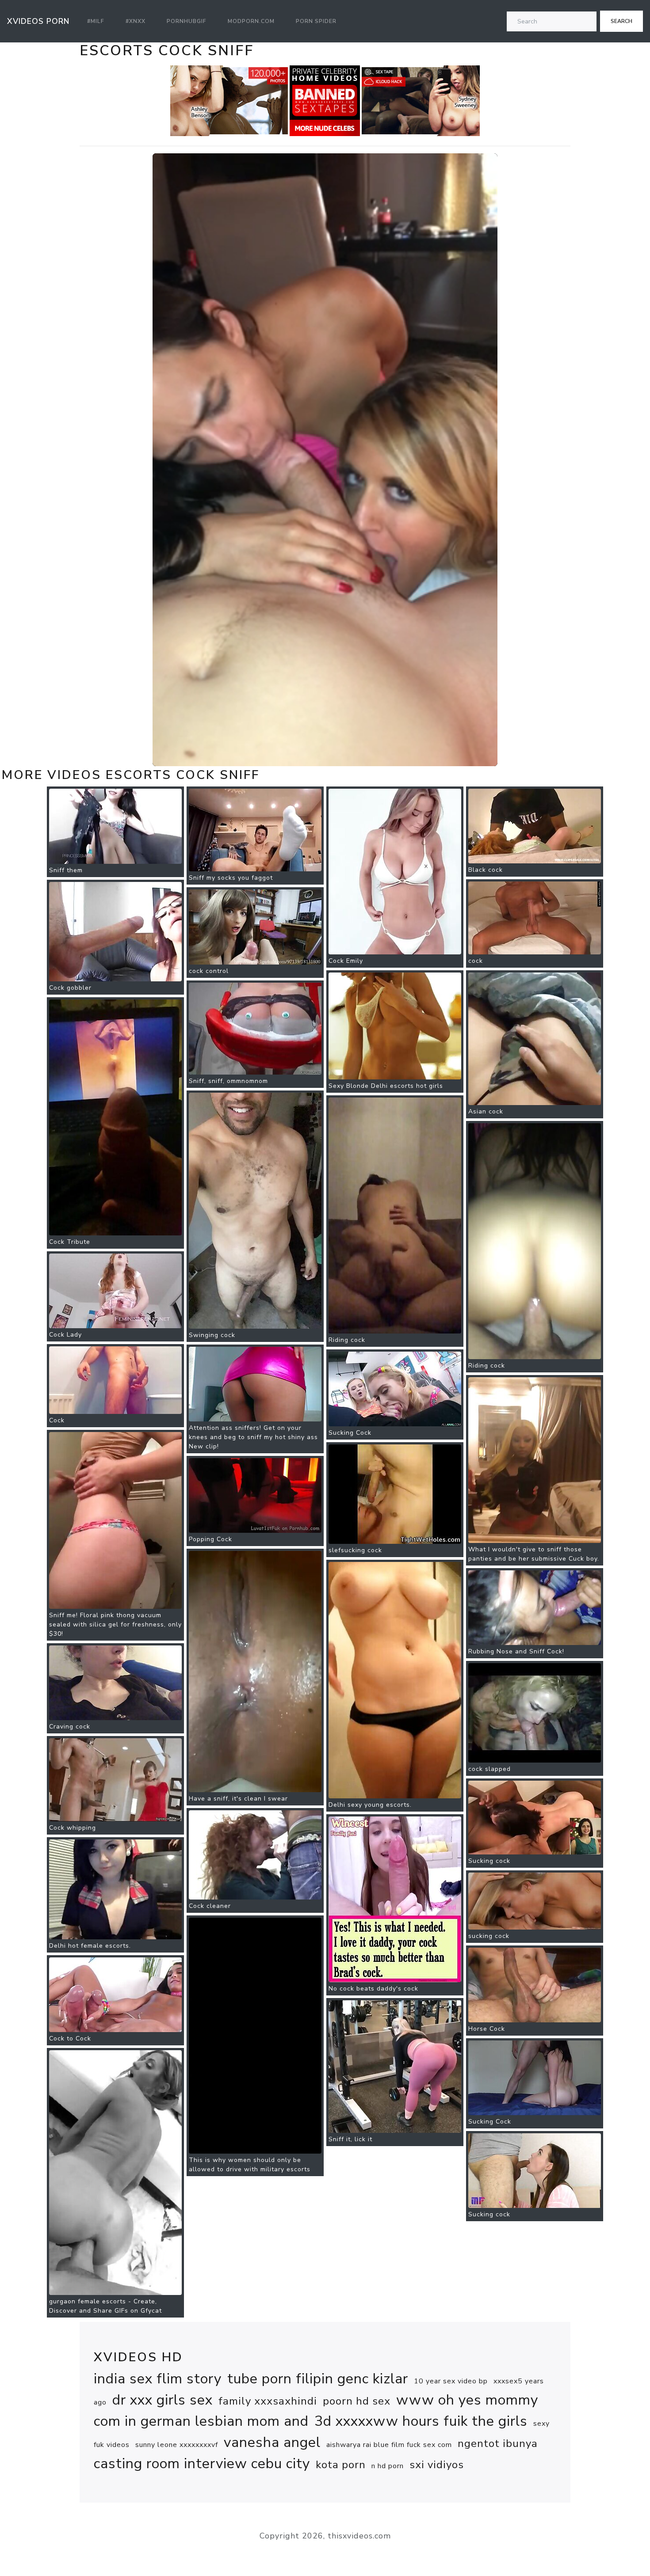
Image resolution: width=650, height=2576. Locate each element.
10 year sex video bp (451, 2381)
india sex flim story (158, 2379)
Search (621, 21)
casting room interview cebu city (202, 2464)
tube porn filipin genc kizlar (318, 2379)
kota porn (341, 2465)
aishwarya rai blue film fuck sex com (389, 2445)
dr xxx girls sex (162, 2400)
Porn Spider (316, 21)
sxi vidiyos (437, 2465)
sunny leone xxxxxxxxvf (177, 2445)
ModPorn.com (251, 21)
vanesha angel (272, 2442)
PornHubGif (187, 21)
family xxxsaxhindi (268, 2401)
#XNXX (136, 21)
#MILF (96, 21)
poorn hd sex (357, 2401)
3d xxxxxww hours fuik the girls (421, 2421)
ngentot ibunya (498, 2443)
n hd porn (388, 2466)
